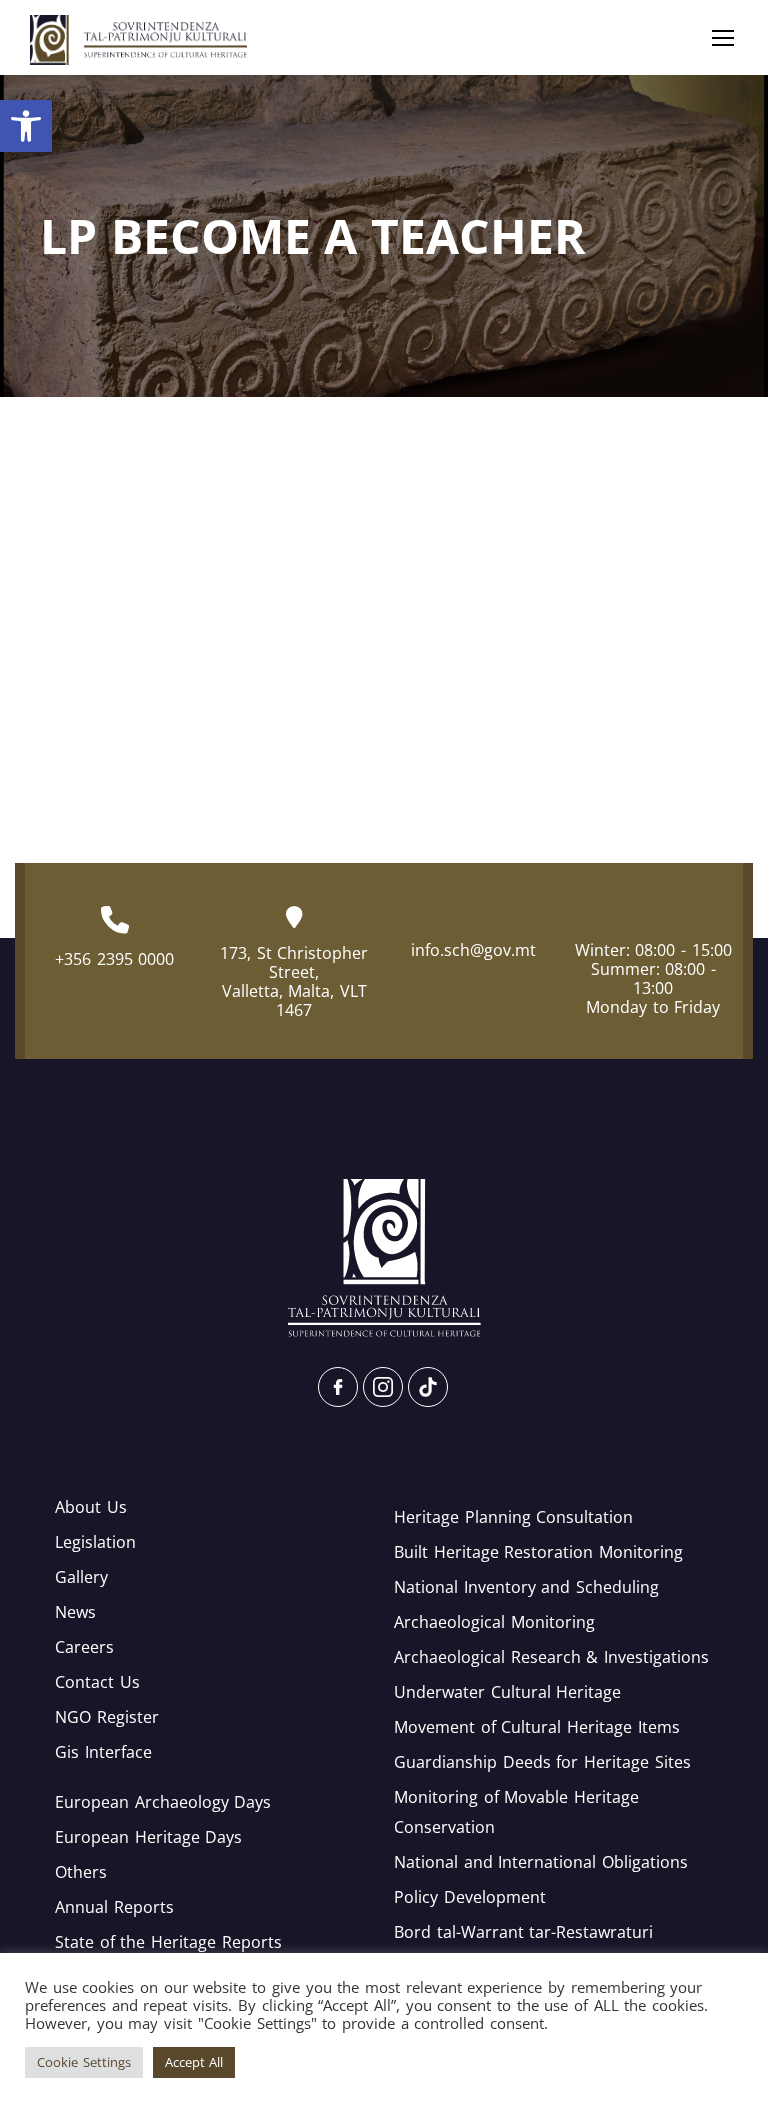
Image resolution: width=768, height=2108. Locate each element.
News (75, 1612)
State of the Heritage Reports (168, 1942)
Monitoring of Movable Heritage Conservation (516, 1812)
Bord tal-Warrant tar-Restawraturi (523, 1932)
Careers (84, 1647)
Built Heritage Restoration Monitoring (538, 1552)
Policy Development (470, 1897)
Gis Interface (103, 1752)
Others (81, 1872)
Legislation (95, 1542)
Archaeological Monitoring (494, 1622)
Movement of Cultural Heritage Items (537, 1727)
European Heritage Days (148, 1837)
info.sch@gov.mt (473, 950)
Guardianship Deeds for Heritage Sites (542, 1762)
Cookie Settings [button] (84, 2062)
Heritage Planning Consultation (513, 1517)
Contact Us (97, 1682)
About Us (91, 1507)
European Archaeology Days (163, 1802)
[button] (26, 126)
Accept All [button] (194, 2062)
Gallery (81, 1577)
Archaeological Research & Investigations (551, 1657)
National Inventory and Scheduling (526, 1587)
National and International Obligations (541, 1862)
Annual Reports (114, 1907)
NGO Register (107, 1717)
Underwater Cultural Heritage (507, 1692)
